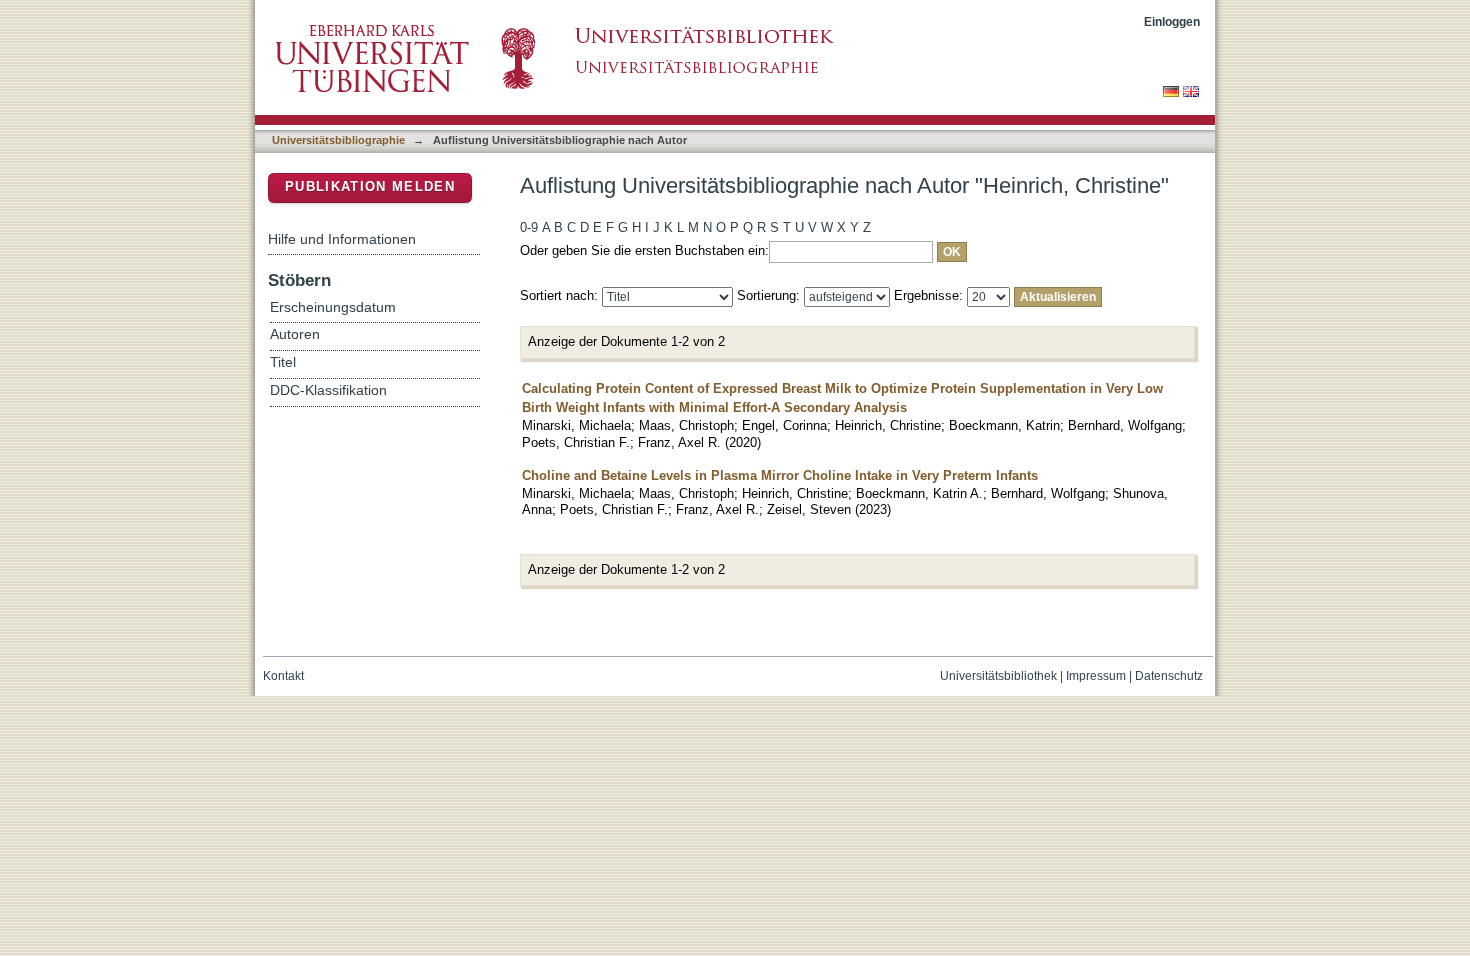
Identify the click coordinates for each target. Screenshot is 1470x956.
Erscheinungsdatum (333, 307)
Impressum (1096, 676)
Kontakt (283, 676)
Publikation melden (370, 186)
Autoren (295, 334)
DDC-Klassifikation (328, 390)
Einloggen (1172, 21)
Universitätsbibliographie (338, 140)
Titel (283, 362)
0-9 (529, 227)
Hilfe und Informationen (342, 239)
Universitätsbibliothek (998, 676)
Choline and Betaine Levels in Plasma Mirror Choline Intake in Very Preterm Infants (780, 475)
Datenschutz (1169, 676)
